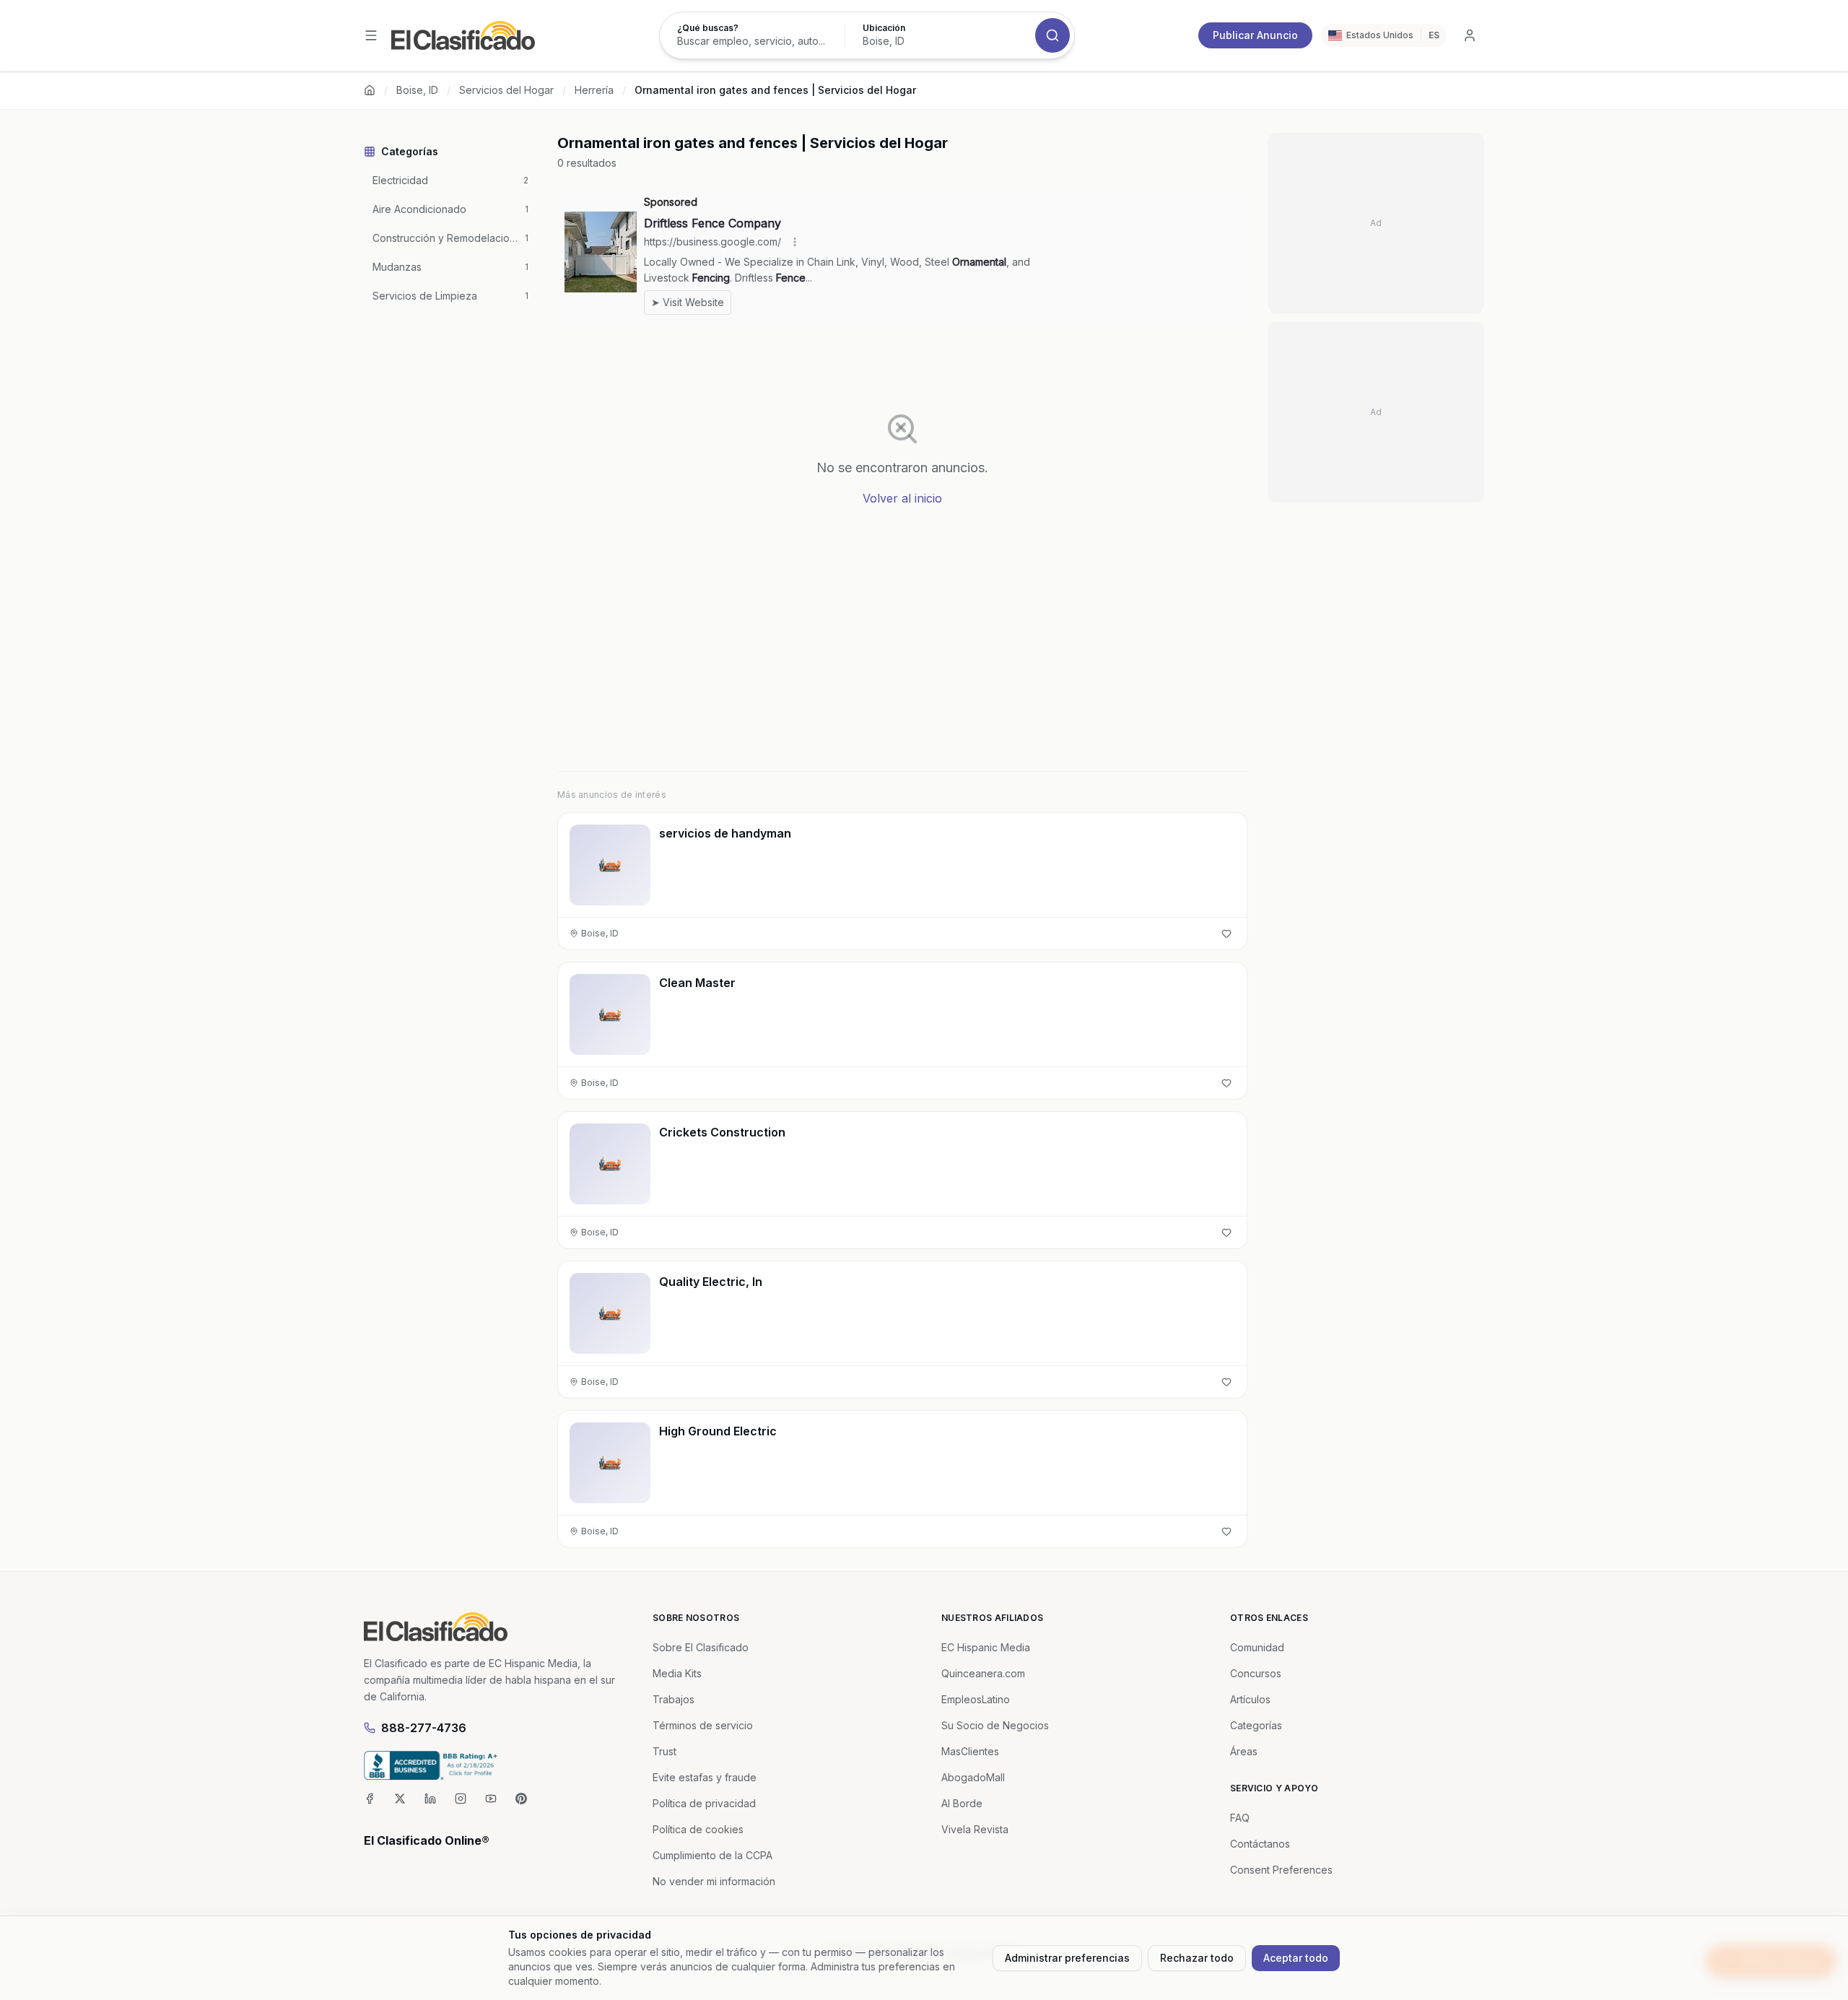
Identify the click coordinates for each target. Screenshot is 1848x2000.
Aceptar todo (1296, 1958)
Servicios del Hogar (506, 90)
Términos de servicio (703, 1725)
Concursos (1256, 1673)
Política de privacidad (704, 1803)
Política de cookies (698, 1829)
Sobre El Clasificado (701, 1647)
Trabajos (674, 1699)
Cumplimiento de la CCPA (712, 1855)
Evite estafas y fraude (705, 1777)
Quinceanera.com (983, 1673)
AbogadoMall (973, 1777)
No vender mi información (714, 1881)
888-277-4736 (424, 1728)
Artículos (1250, 1699)
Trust (664, 1751)
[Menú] (371, 35)
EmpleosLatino (976, 1699)
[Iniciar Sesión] (1470, 35)
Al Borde (962, 1803)
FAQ (1240, 1818)
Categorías (1256, 1725)
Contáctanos (1260, 1844)
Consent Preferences (1281, 1870)
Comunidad (1257, 1647)
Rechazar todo (1197, 1958)
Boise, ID (417, 90)
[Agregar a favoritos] (1226, 934)
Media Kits (677, 1673)
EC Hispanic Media (986, 1647)
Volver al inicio (902, 498)
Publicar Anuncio (1255, 35)
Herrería (594, 90)
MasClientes (970, 1751)
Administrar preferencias (1067, 1958)
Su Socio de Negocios (995, 1725)
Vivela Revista (975, 1829)
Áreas (1244, 1751)
